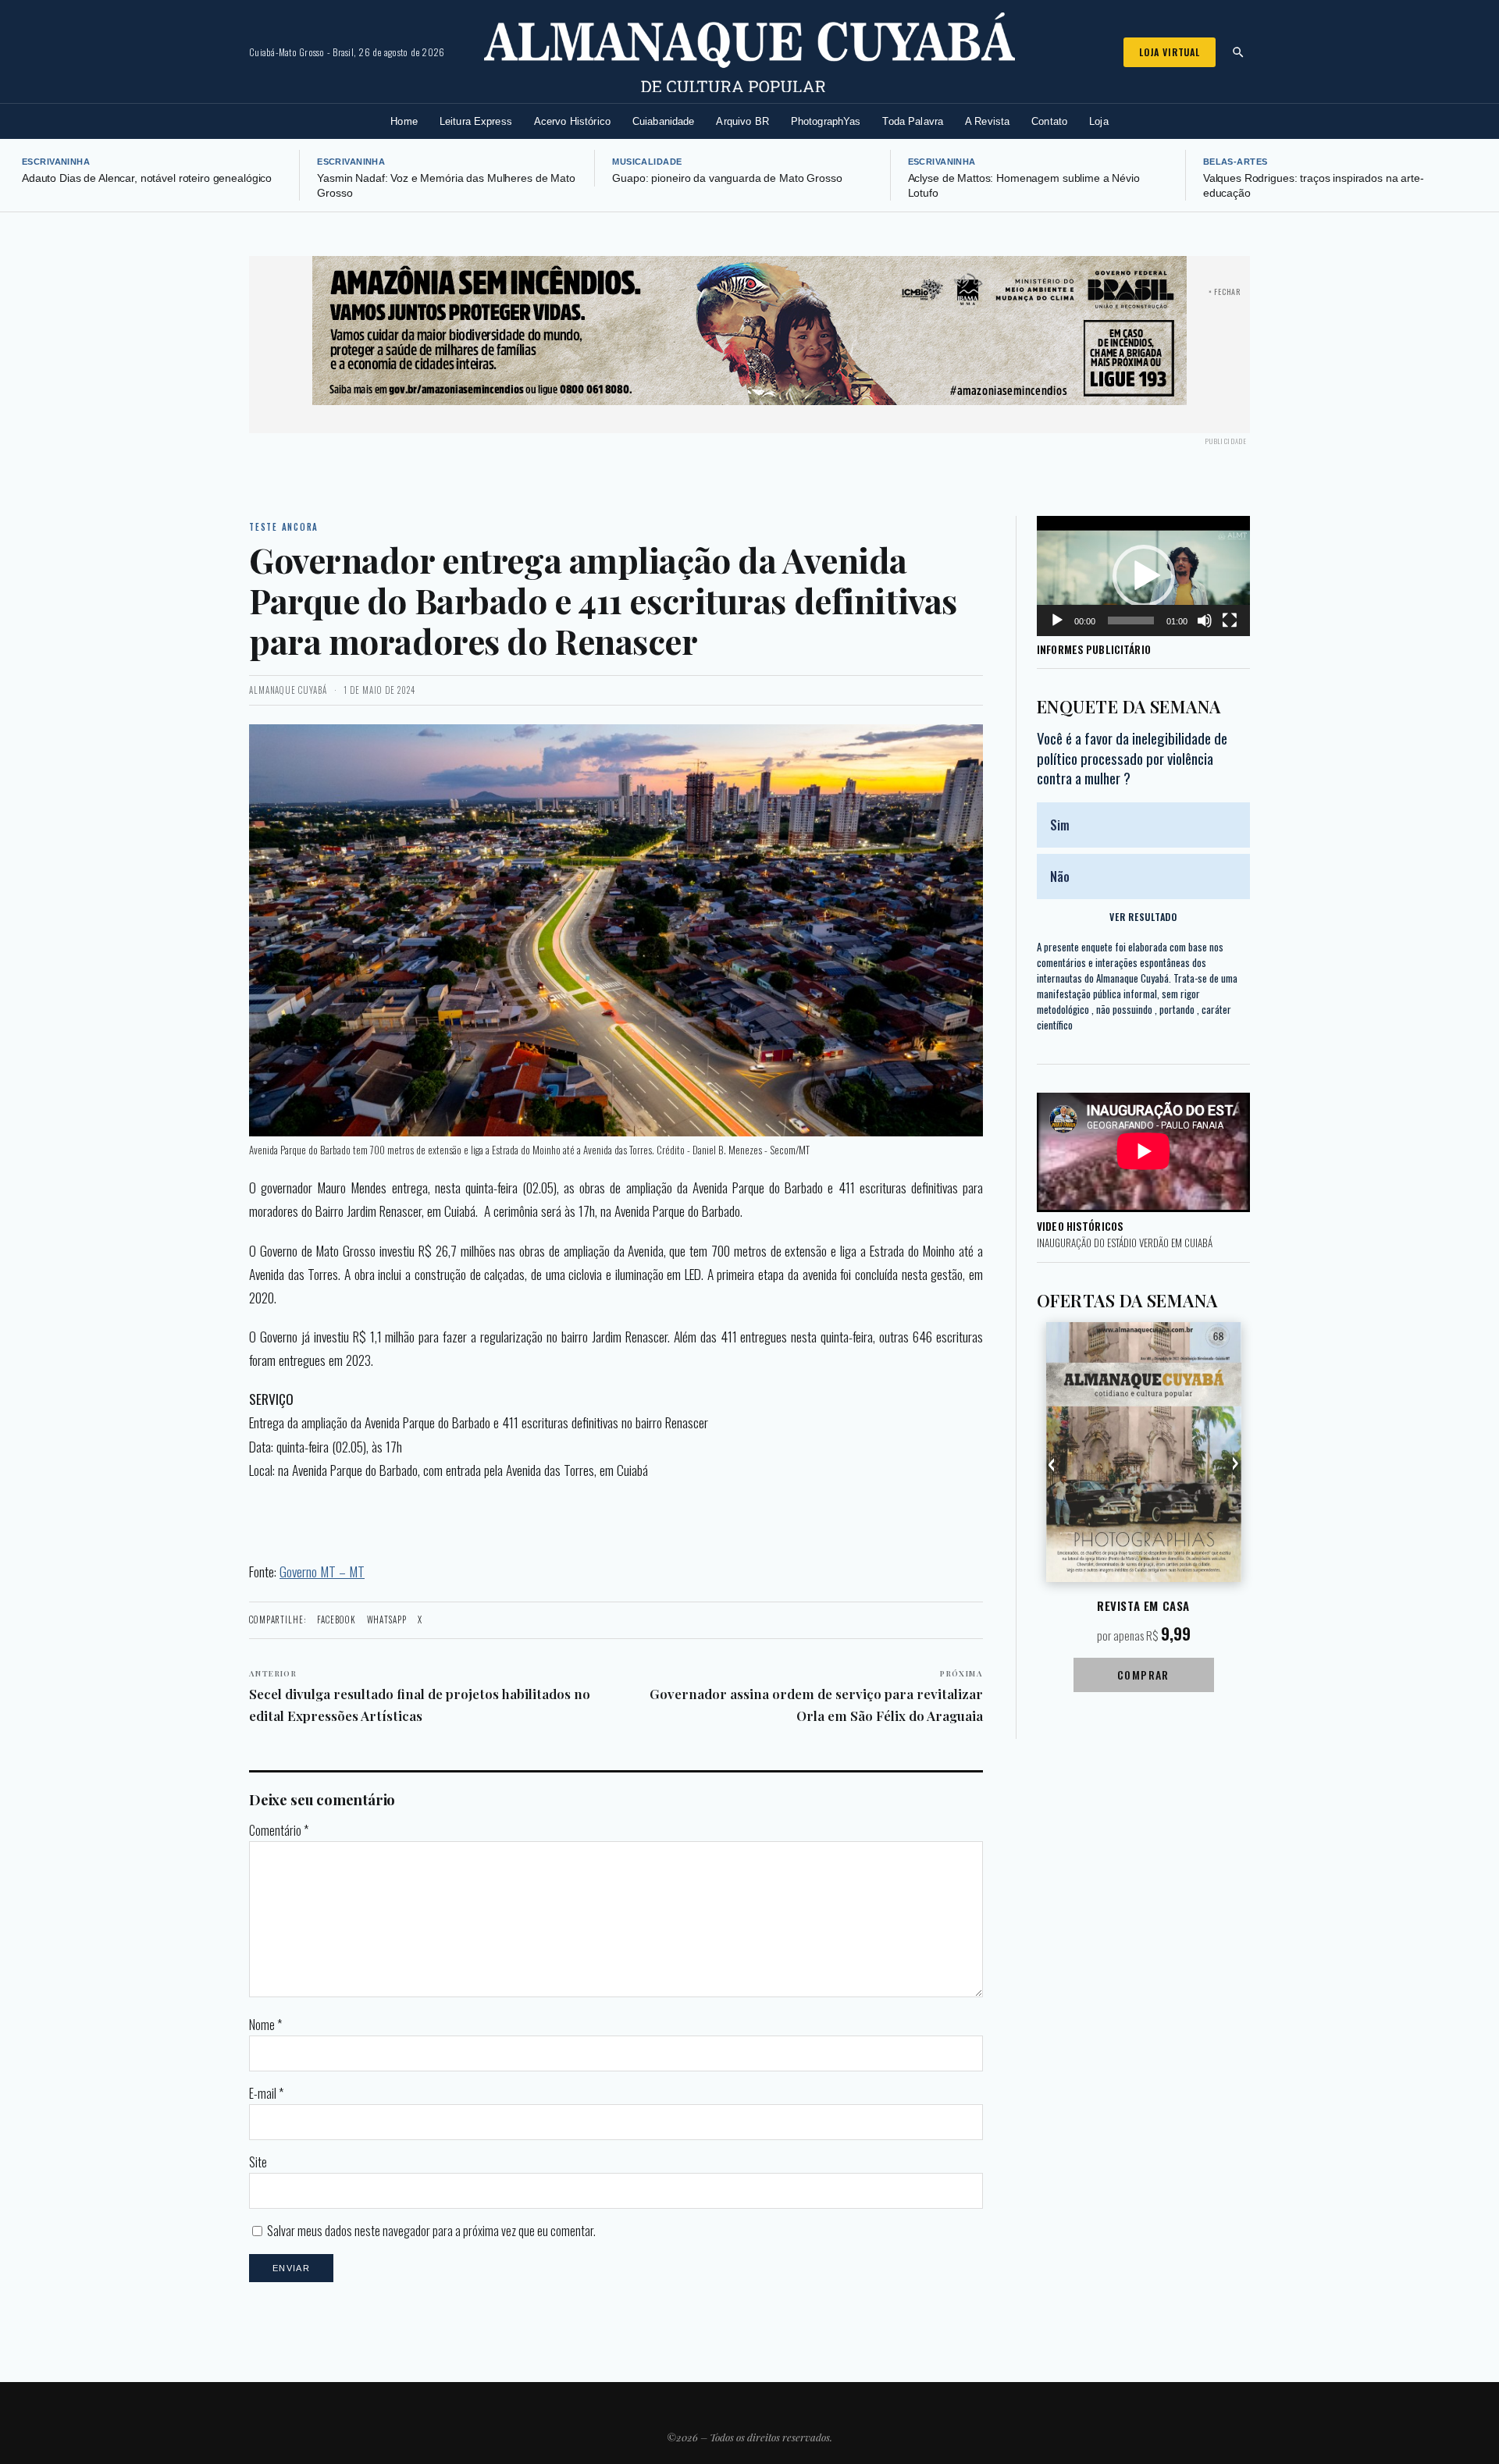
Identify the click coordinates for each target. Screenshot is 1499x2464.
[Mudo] (1205, 620)
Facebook (336, 1620)
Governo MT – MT (322, 1571)
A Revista (987, 121)
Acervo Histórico (572, 121)
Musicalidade (647, 162)
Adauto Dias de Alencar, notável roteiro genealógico (147, 178)
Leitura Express (476, 121)
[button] (1144, 576)
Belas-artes (1236, 162)
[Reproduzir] (1057, 620)
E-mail (266, 2093)
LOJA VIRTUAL (1170, 52)
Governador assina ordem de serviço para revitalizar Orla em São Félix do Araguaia (816, 1696)
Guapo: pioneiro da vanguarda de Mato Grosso (727, 178)
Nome (265, 2025)
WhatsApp (387, 1620)
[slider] (1131, 620)
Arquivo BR (742, 121)
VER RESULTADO (1143, 917)
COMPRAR (1143, 1675)
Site (258, 2162)
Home (404, 121)
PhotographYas (826, 121)
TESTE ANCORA (284, 527)
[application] (1143, 576)
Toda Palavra (913, 121)
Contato (1049, 121)
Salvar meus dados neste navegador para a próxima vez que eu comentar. (431, 2231)
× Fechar (1225, 292)
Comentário (279, 1830)
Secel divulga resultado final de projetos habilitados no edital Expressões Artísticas (420, 1696)
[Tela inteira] (1230, 620)
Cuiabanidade (664, 121)
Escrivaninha (56, 162)
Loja (1099, 121)
